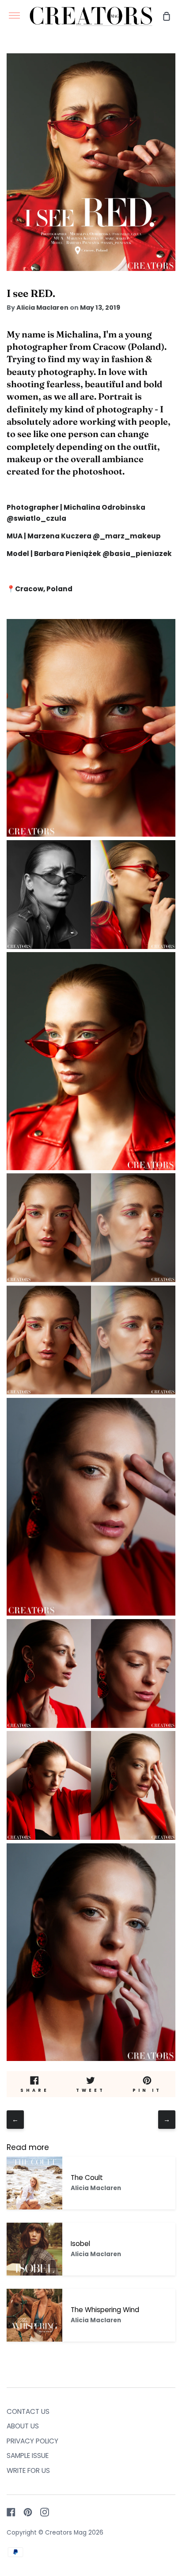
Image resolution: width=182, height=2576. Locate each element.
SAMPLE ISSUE (28, 2456)
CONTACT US (28, 2411)
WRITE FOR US (28, 2470)
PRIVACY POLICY (32, 2441)
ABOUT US (23, 2426)
